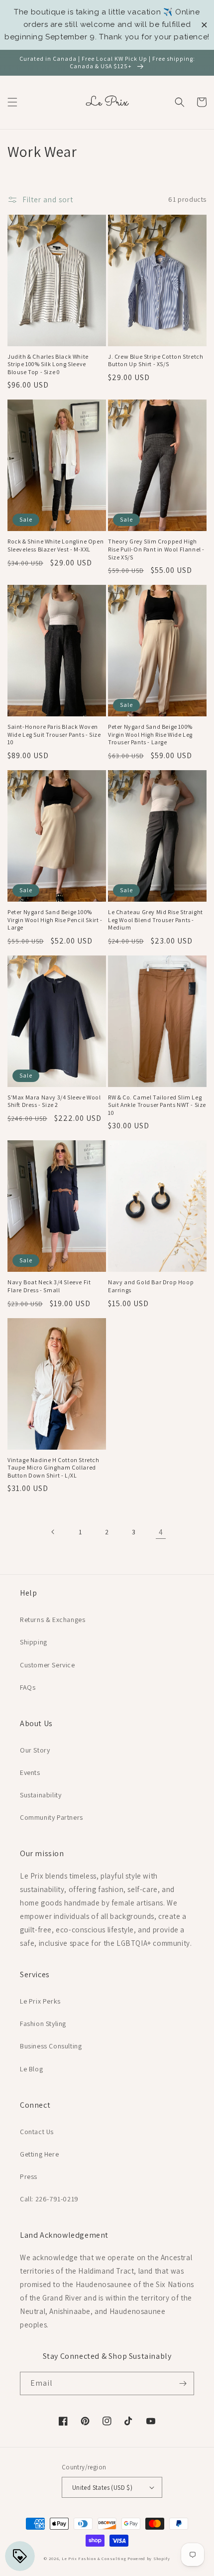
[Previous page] (53, 1532)
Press (29, 2176)
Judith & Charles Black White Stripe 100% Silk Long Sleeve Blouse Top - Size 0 (48, 364)
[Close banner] (204, 25)
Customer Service (48, 1665)
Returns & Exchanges (53, 1620)
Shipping (34, 1642)
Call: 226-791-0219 (49, 2199)
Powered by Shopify (149, 2558)
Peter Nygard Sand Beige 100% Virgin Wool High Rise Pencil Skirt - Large (55, 920)
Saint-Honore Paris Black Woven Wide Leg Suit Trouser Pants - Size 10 (54, 734)
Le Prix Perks (40, 2001)
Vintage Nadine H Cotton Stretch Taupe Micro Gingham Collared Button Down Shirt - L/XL (53, 1468)
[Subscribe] (183, 2383)
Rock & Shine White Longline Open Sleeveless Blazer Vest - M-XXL (55, 545)
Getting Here (39, 2154)
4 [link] (161, 1532)
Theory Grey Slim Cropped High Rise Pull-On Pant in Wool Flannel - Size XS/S (156, 549)
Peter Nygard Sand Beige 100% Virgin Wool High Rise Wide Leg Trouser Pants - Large (150, 734)
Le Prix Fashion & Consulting (94, 2558)
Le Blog (31, 2069)
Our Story (35, 1750)
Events (30, 1772)
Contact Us (37, 2132)
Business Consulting (51, 2046)
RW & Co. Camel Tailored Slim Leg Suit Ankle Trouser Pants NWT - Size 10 (157, 1105)
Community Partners (52, 1817)
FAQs (28, 1687)
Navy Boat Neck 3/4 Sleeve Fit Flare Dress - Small (49, 1286)
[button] (12, 102)
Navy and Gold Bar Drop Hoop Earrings (151, 1286)
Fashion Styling (43, 2024)
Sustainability (41, 1795)
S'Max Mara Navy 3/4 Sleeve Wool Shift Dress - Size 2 (54, 1101)
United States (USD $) (102, 2488)
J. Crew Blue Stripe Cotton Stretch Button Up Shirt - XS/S (156, 360)
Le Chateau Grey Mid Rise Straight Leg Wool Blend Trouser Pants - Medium (156, 920)
